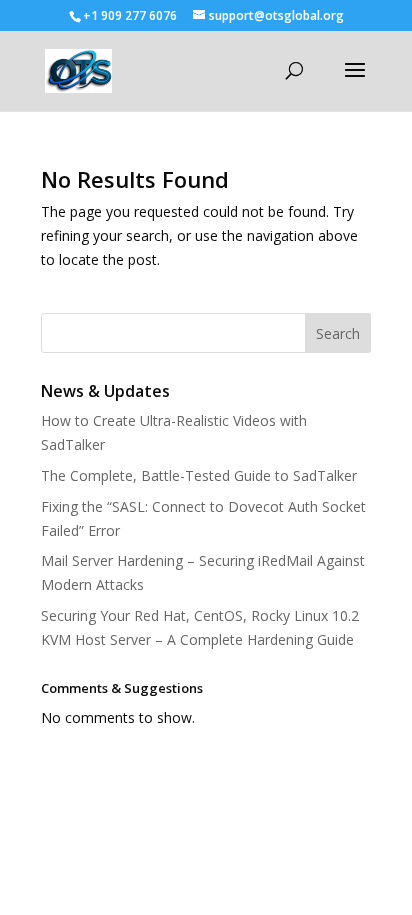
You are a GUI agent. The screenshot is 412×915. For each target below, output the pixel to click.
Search (338, 333)
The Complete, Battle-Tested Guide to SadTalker (199, 475)
